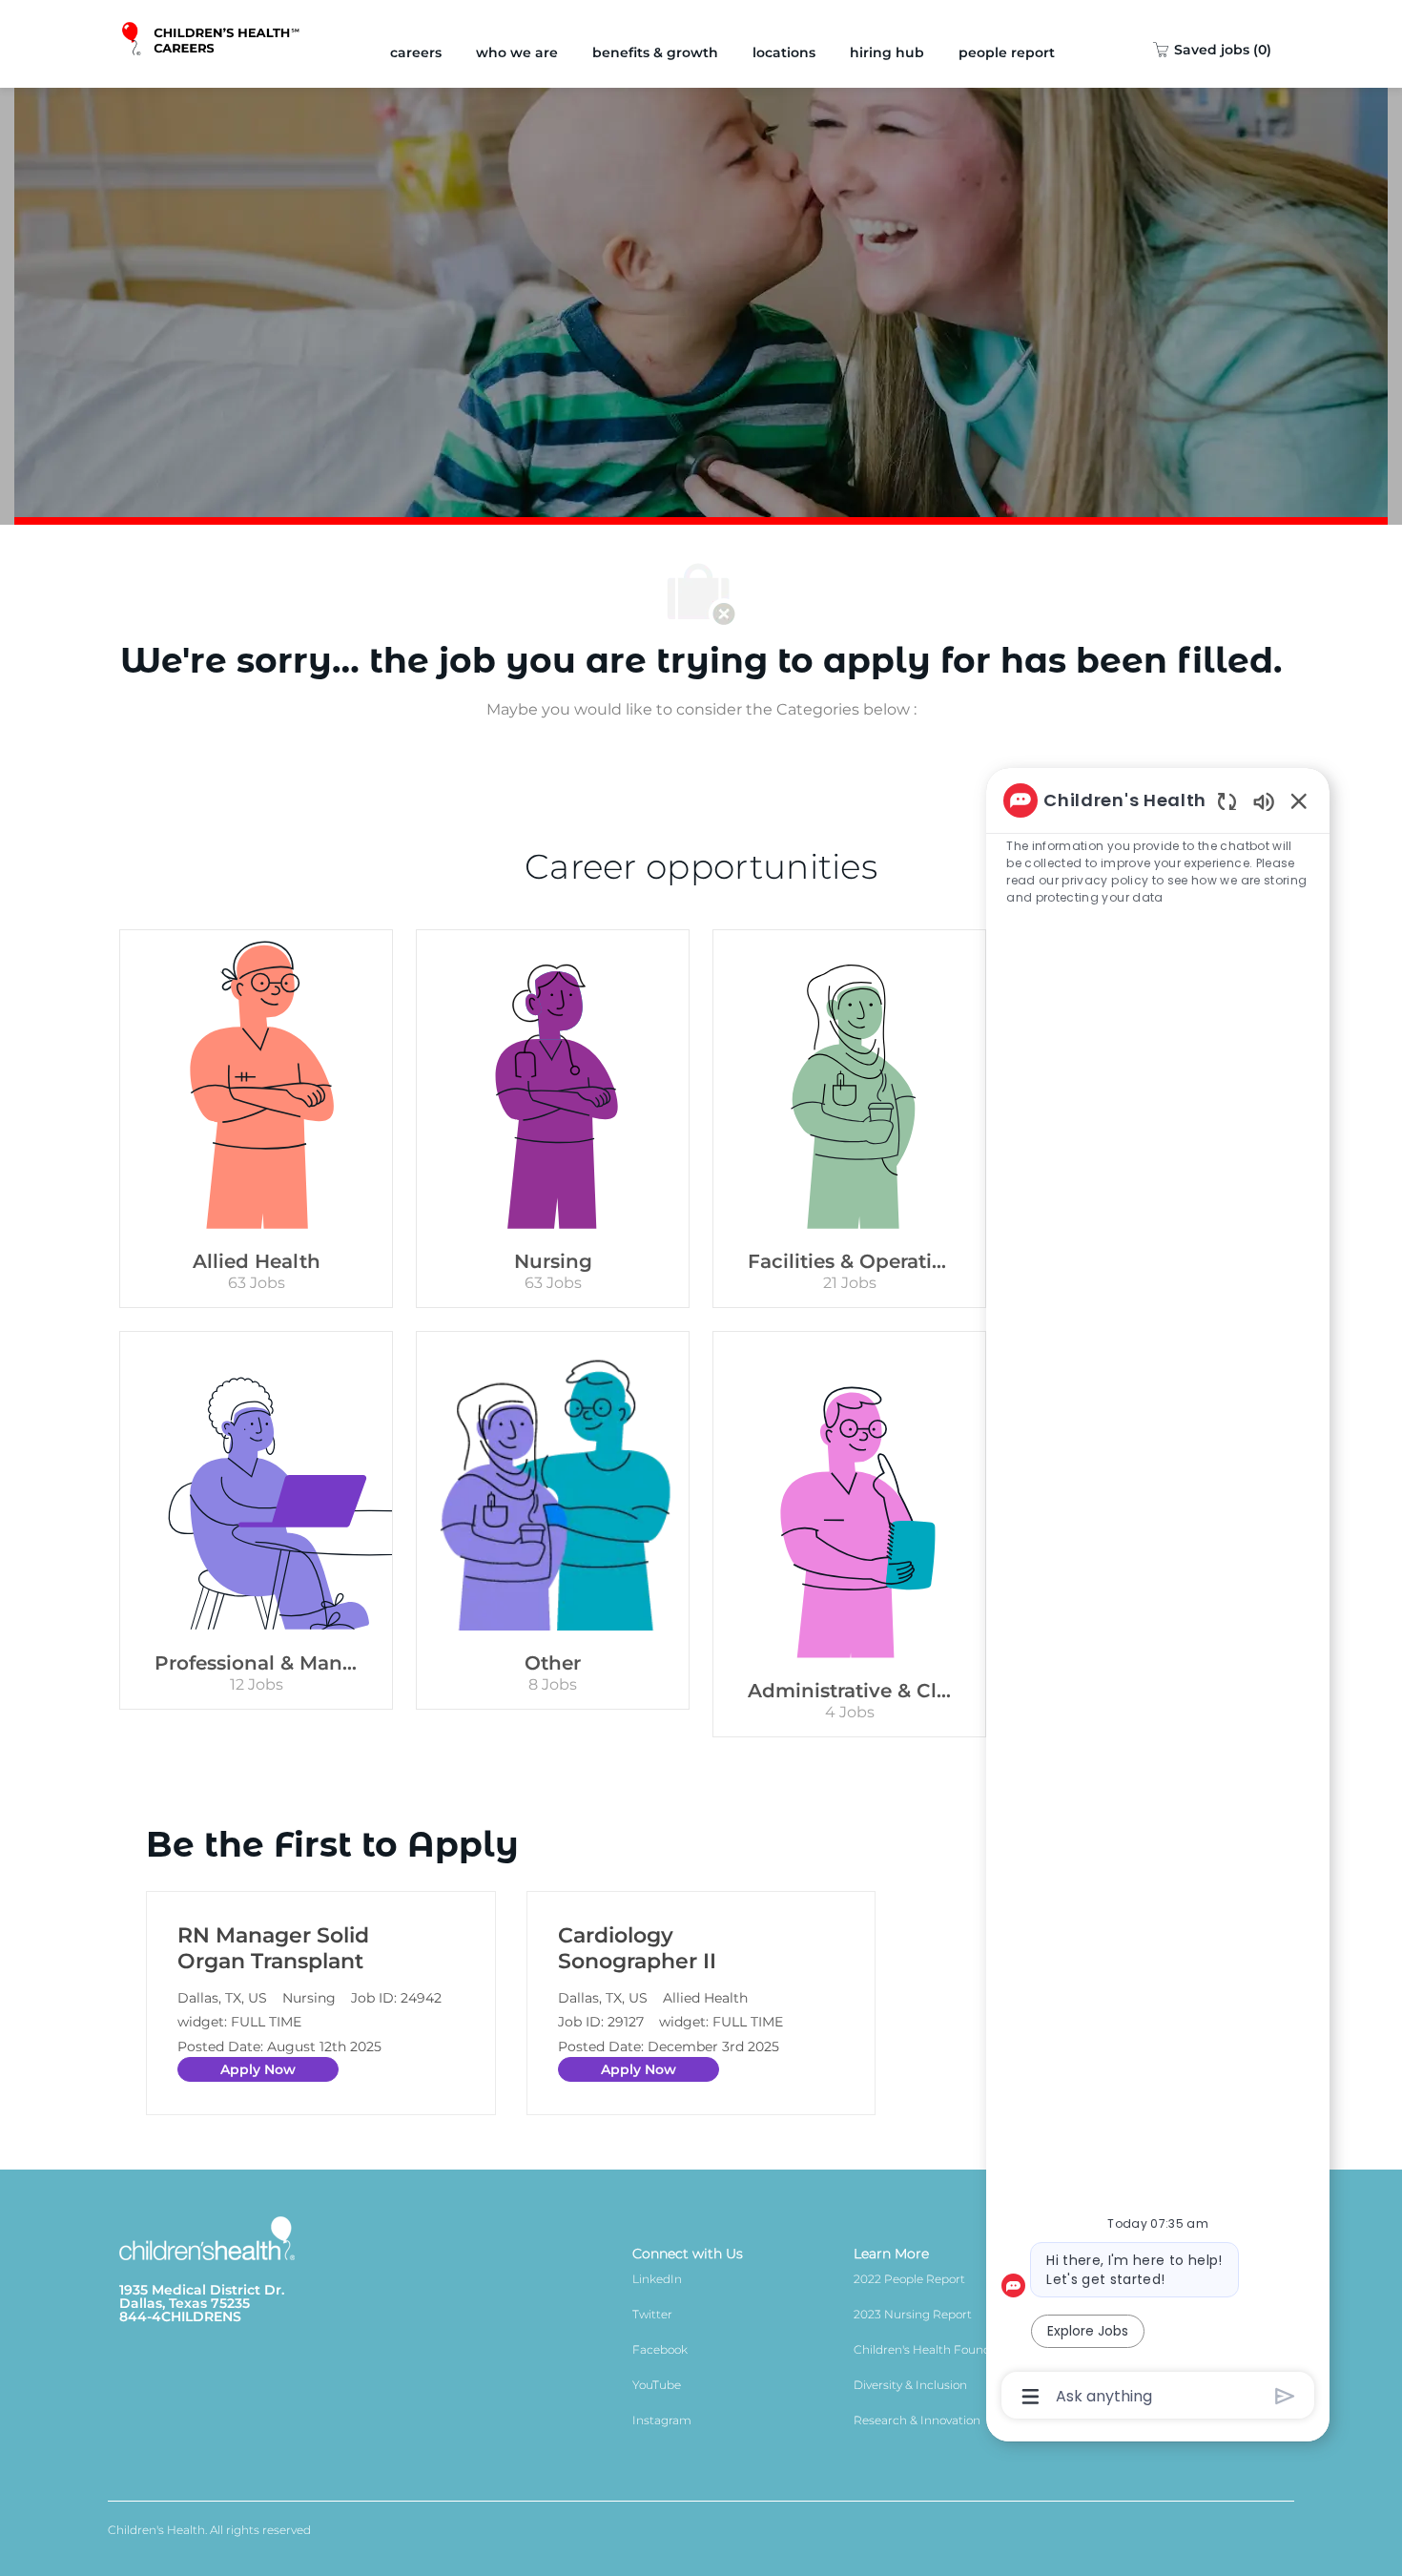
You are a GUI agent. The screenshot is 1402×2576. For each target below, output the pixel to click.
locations (784, 52)
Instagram (662, 2420)
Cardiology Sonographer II (637, 1949)
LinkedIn (657, 2279)
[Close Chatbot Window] (1299, 800)
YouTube (657, 2385)
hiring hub (887, 52)
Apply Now (258, 2069)
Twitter (652, 2314)
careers (416, 52)
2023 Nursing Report (913, 2314)
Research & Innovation (917, 2420)
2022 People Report (909, 2279)
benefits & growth (655, 52)
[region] (1158, 1597)
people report (1007, 52)
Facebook (660, 2349)
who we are (517, 52)
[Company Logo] (212, 44)
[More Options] (1031, 2397)
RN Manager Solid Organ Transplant (273, 1949)
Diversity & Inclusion (910, 2385)
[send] (1285, 2396)
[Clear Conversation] (1227, 801)
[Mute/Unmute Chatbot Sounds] (1264, 801)
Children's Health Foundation (937, 2349)
